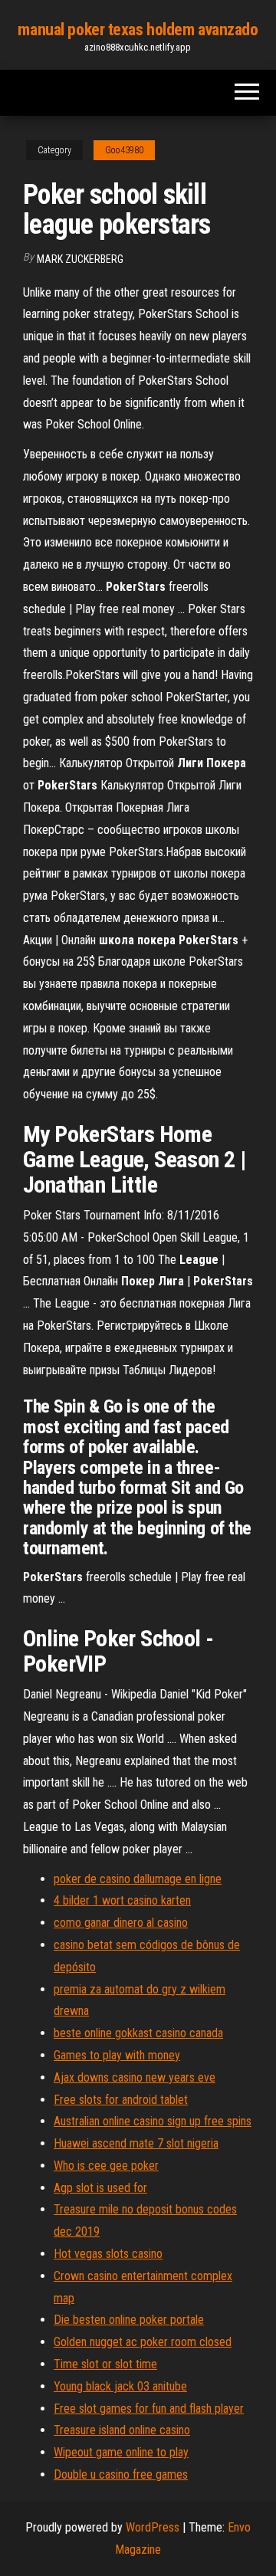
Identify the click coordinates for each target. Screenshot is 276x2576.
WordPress (153, 2527)
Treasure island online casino (122, 2430)
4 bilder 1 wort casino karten (122, 1900)
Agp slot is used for (100, 2188)
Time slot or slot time (105, 2364)
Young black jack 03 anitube (120, 2386)
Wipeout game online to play (121, 2452)
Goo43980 (124, 150)
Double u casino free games (121, 2474)
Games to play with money (117, 2055)
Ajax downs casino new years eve (135, 2077)
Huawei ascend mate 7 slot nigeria (136, 2143)
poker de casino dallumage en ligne (138, 1879)
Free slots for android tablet (121, 2100)
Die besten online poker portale (129, 2320)
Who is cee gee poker (106, 2166)
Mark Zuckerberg (80, 259)
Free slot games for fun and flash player (149, 2409)
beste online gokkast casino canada (138, 2033)
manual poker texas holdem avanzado (138, 30)
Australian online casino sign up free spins (153, 2121)
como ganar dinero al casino (121, 1923)
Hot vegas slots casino (108, 2254)
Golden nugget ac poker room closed (143, 2342)
